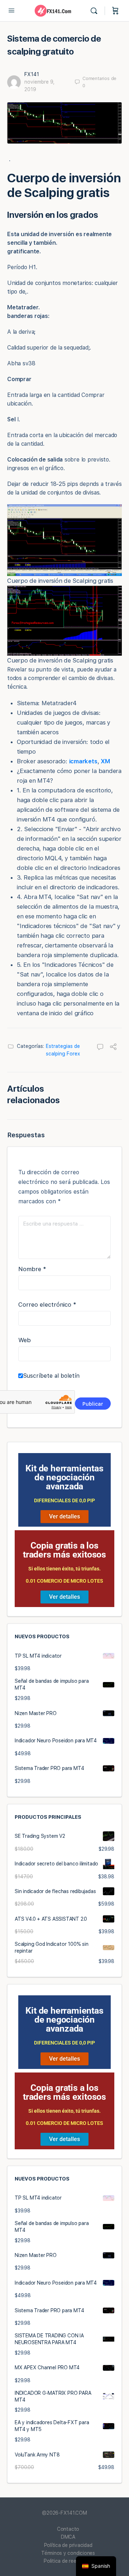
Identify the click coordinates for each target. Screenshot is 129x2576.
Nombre (32, 1269)
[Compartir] (113, 1048)
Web (25, 1340)
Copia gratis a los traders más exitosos (64, 1550)
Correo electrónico (47, 1305)
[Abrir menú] (11, 10)
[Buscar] (96, 11)
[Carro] (115, 11)
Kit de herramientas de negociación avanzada (64, 1477)
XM (106, 761)
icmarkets (83, 761)
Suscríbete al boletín (51, 1376)
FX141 (32, 74)
